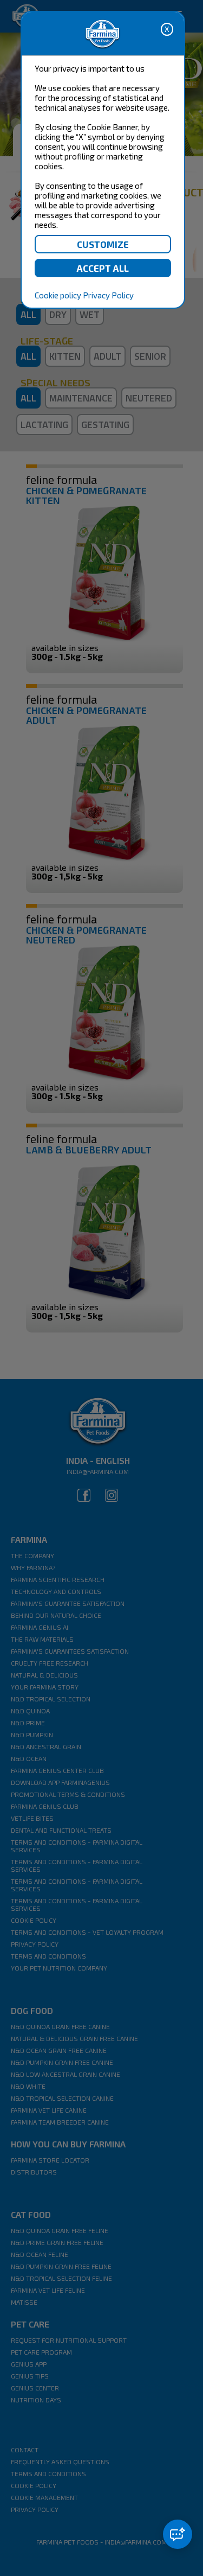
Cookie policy (58, 295)
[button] (178, 2534)
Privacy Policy (108, 295)
